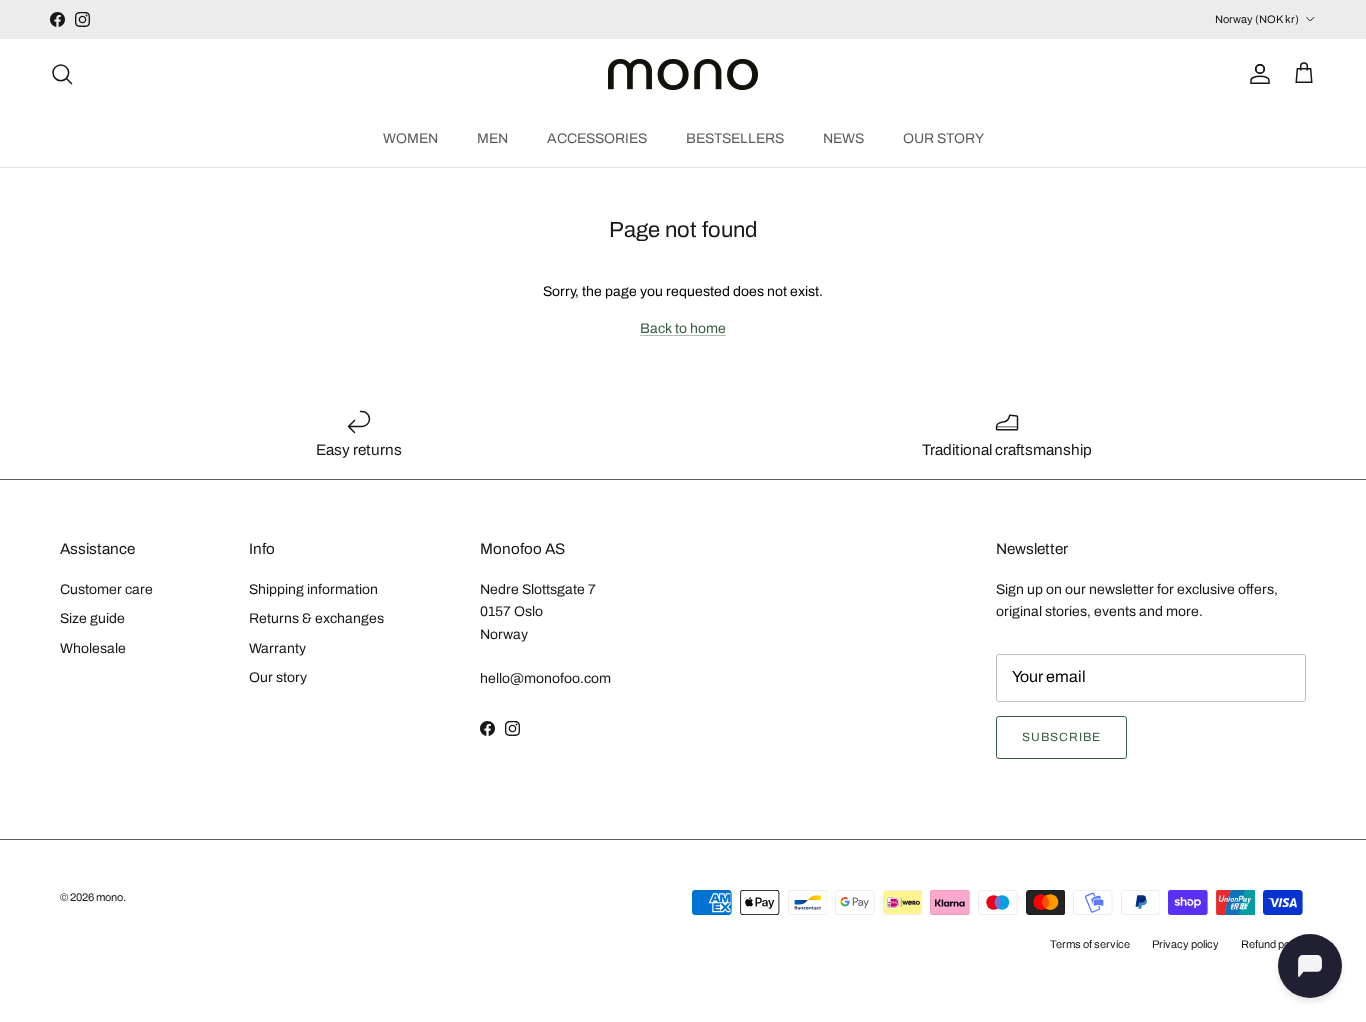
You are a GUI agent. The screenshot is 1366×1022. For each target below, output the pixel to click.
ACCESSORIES (597, 137)
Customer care (106, 589)
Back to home (683, 328)
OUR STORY (943, 137)
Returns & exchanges (316, 618)
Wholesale (93, 648)
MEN (492, 137)
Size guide (92, 618)
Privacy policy (1185, 944)
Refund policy (1273, 944)
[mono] (683, 74)
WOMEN (410, 137)
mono (109, 897)
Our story (278, 677)
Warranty (277, 648)
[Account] (1256, 74)
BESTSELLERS (735, 137)
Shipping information (313, 589)
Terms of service (1090, 944)
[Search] (62, 74)
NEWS (843, 137)
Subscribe (1061, 737)
